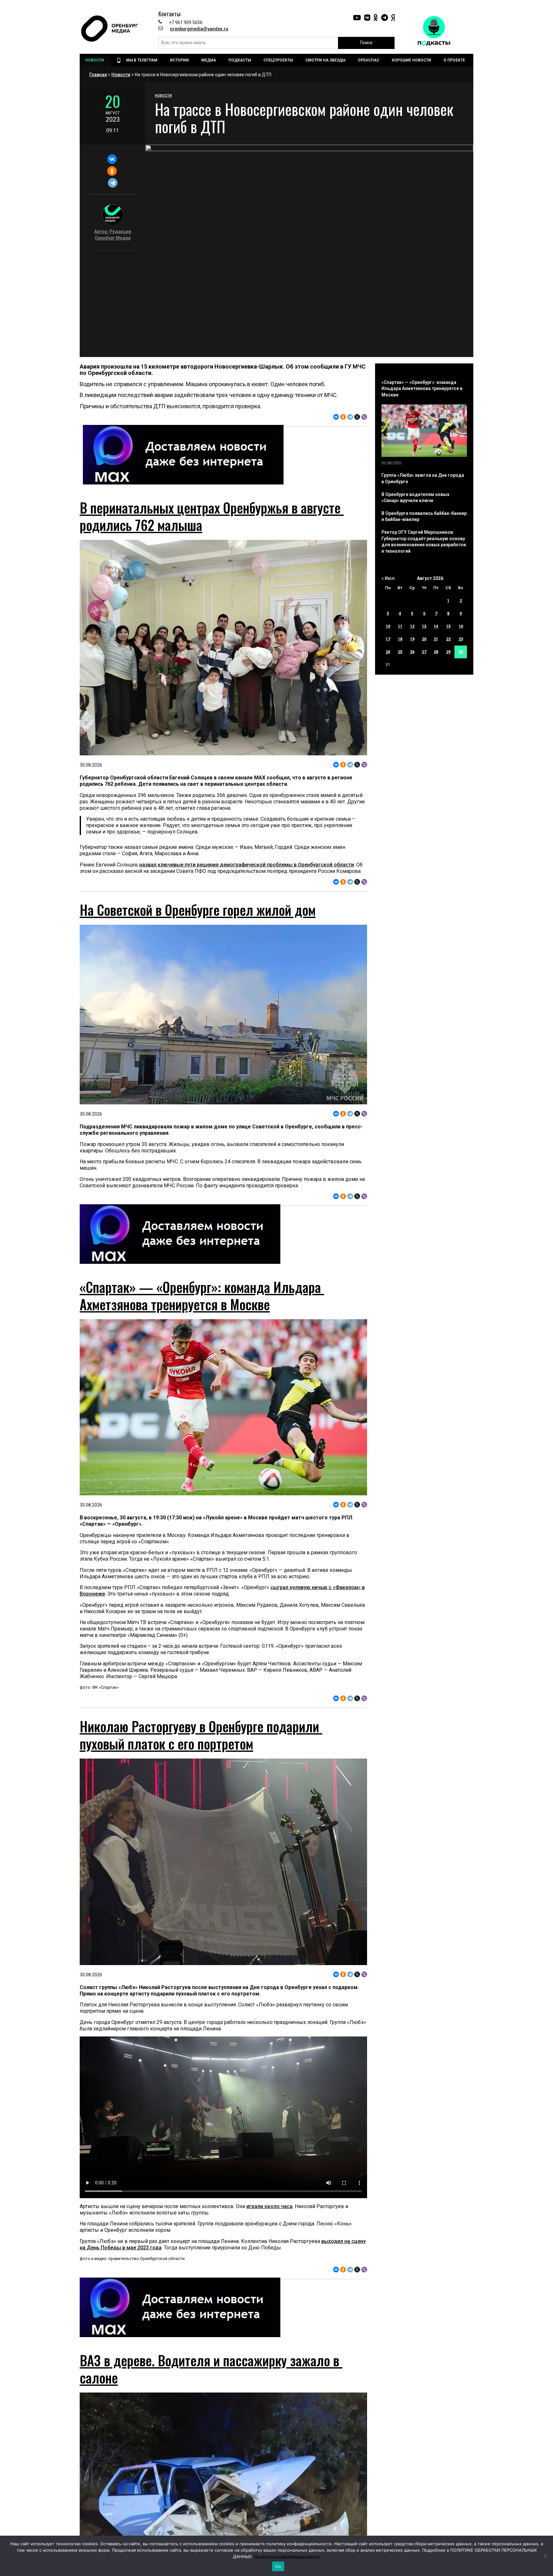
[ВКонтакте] (112, 159)
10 (388, 626)
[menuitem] (95, 60)
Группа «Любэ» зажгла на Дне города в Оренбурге (423, 478)
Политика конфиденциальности (287, 2556)
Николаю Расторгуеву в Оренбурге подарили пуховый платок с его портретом (201, 1735)
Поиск (366, 43)
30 (461, 652)
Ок (278, 2566)
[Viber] (364, 417)
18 (400, 639)
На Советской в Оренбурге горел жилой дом (198, 910)
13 (424, 626)
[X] (357, 417)
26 (412, 652)
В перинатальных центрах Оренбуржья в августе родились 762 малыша (212, 516)
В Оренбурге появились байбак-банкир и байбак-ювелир (424, 516)
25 (400, 652)
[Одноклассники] (112, 171)
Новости (121, 75)
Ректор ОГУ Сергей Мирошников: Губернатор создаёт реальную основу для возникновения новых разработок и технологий (424, 542)
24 (388, 652)
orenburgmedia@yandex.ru (199, 29)
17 (388, 639)
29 (448, 652)
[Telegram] (112, 183)
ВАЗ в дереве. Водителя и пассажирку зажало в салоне (211, 2369)
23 (461, 639)
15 (448, 626)
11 (400, 626)
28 (436, 652)
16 (461, 626)
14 (436, 626)
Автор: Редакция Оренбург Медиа (113, 235)
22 (448, 639)
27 (424, 652)
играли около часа (269, 2206)
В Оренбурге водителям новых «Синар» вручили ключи (415, 498)
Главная (98, 75)
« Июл (388, 578)
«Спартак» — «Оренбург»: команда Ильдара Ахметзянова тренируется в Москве (202, 1296)
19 (412, 639)
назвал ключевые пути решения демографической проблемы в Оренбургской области (247, 865)
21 (436, 639)
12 (412, 626)
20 (424, 639)
